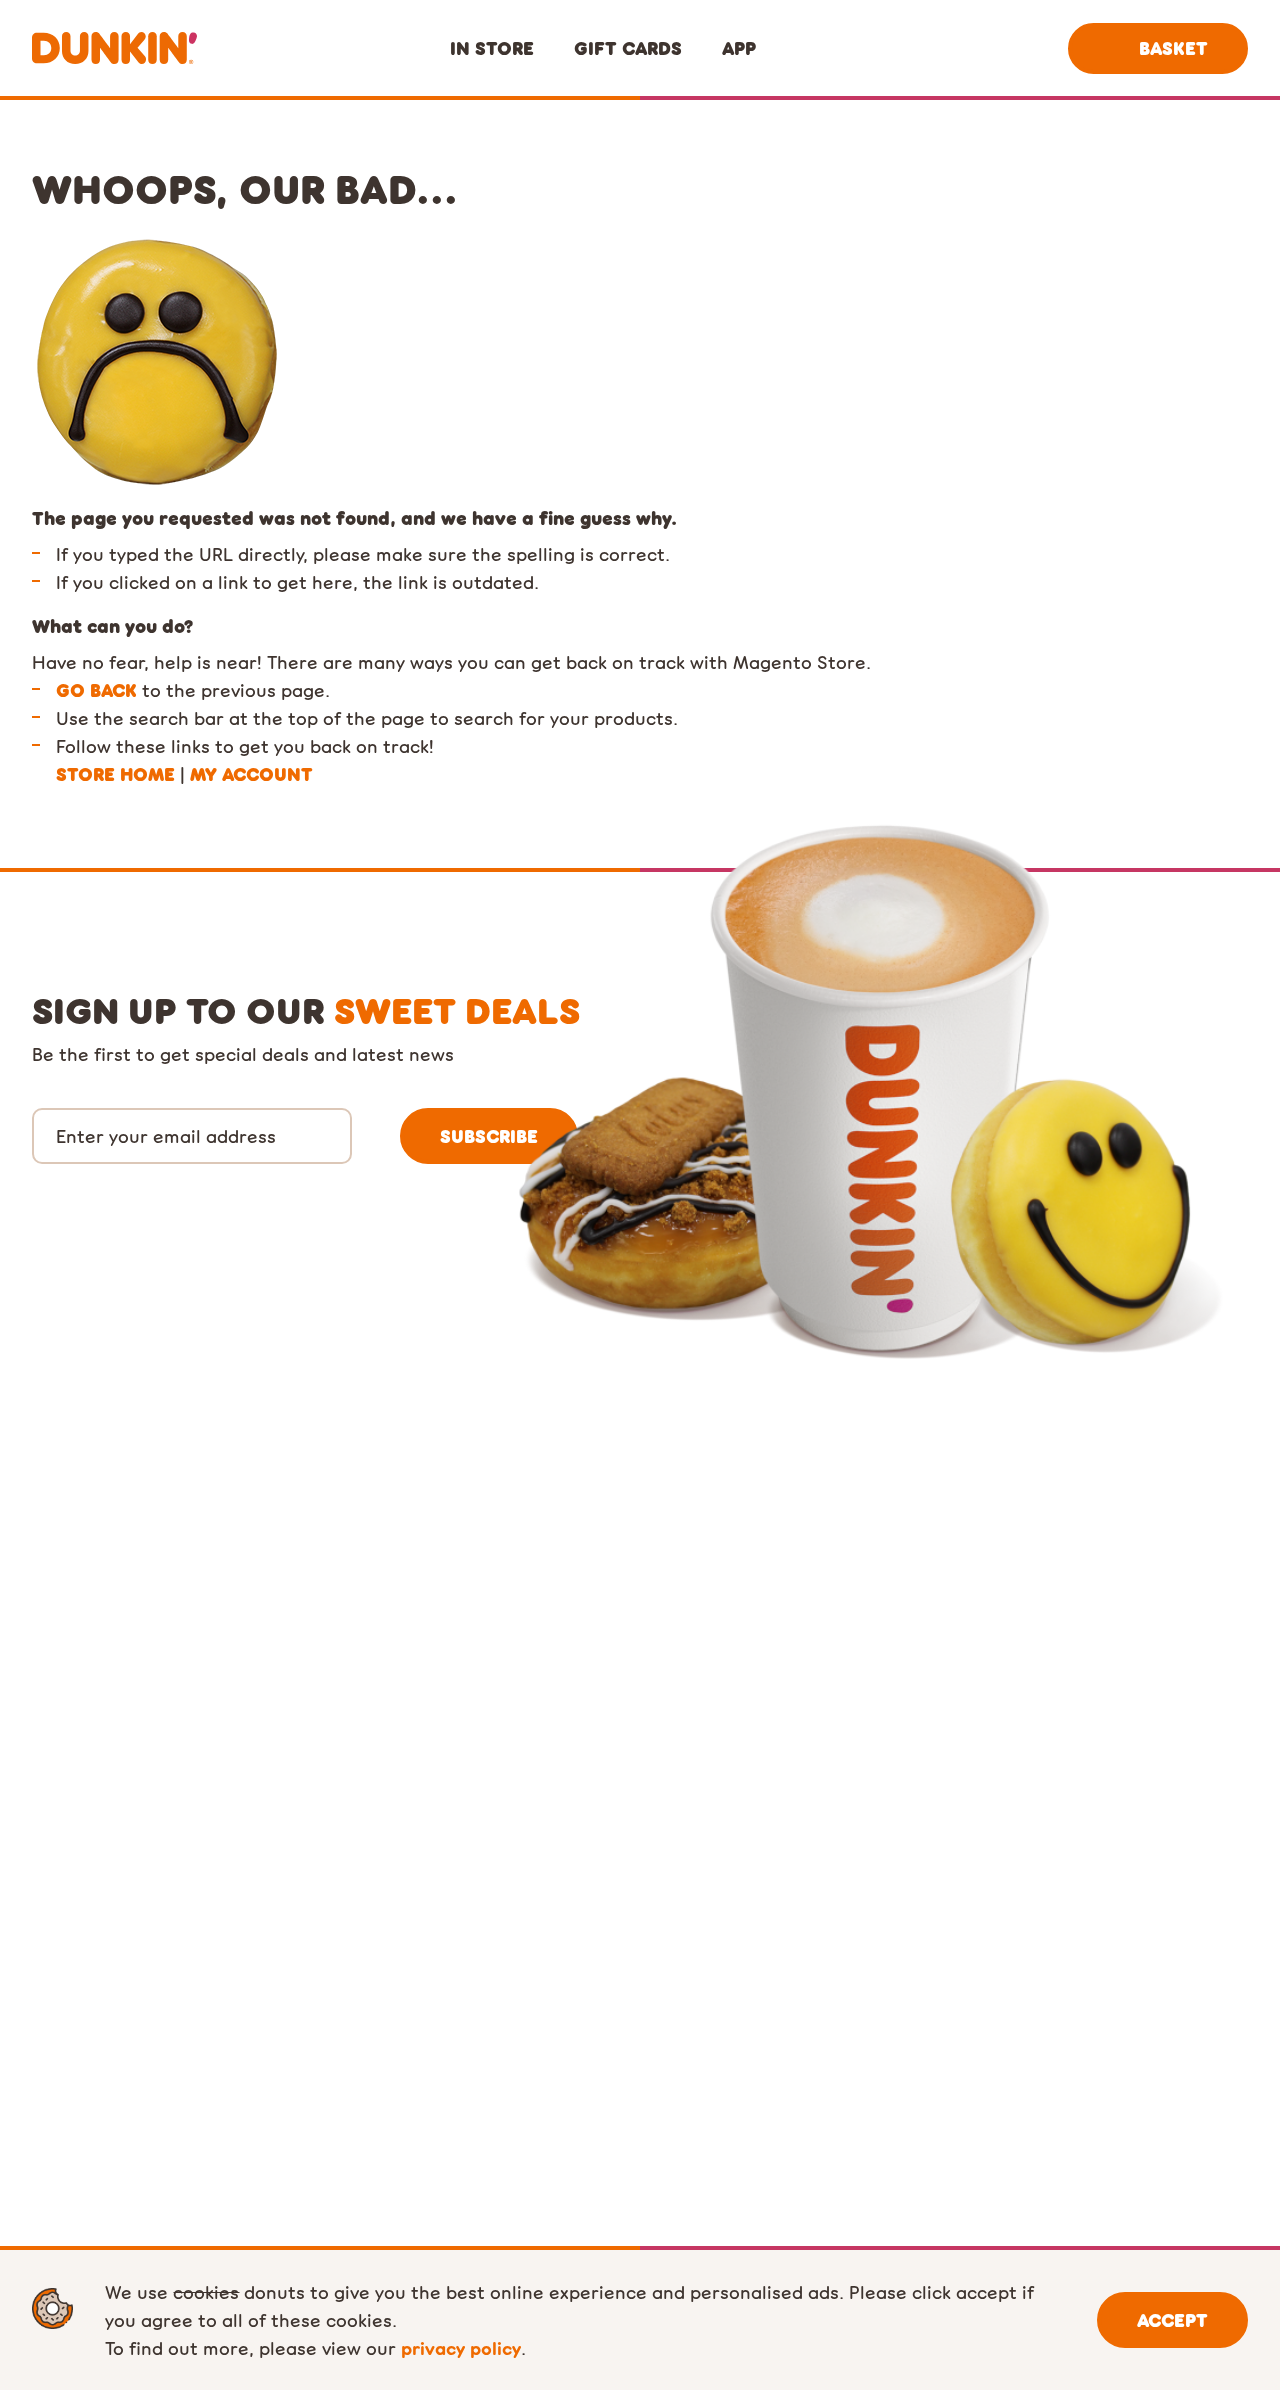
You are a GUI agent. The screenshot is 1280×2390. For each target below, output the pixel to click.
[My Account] (1018, 48)
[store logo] (114, 48)
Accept (1172, 2320)
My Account (251, 774)
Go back (96, 690)
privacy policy (461, 2347)
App (739, 48)
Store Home (115, 774)
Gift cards (628, 48)
